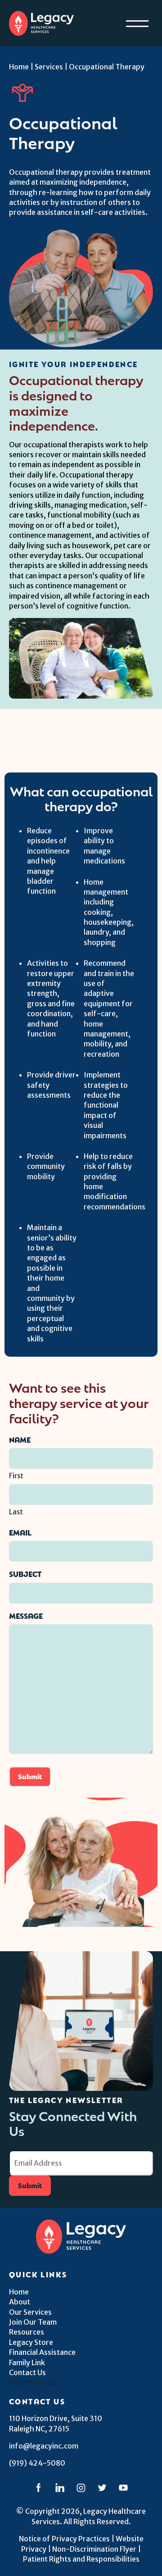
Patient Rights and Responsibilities (81, 2559)
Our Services (30, 2312)
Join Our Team (33, 2322)
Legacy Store (31, 2342)
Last (16, 1512)
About (20, 2302)
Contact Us (27, 2372)
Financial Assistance (42, 2352)
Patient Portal (33, 2382)
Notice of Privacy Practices (64, 2539)
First (16, 1476)
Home (19, 67)
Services (49, 67)
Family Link (27, 2362)
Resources (27, 2332)
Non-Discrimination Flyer (94, 2549)
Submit (30, 1776)
